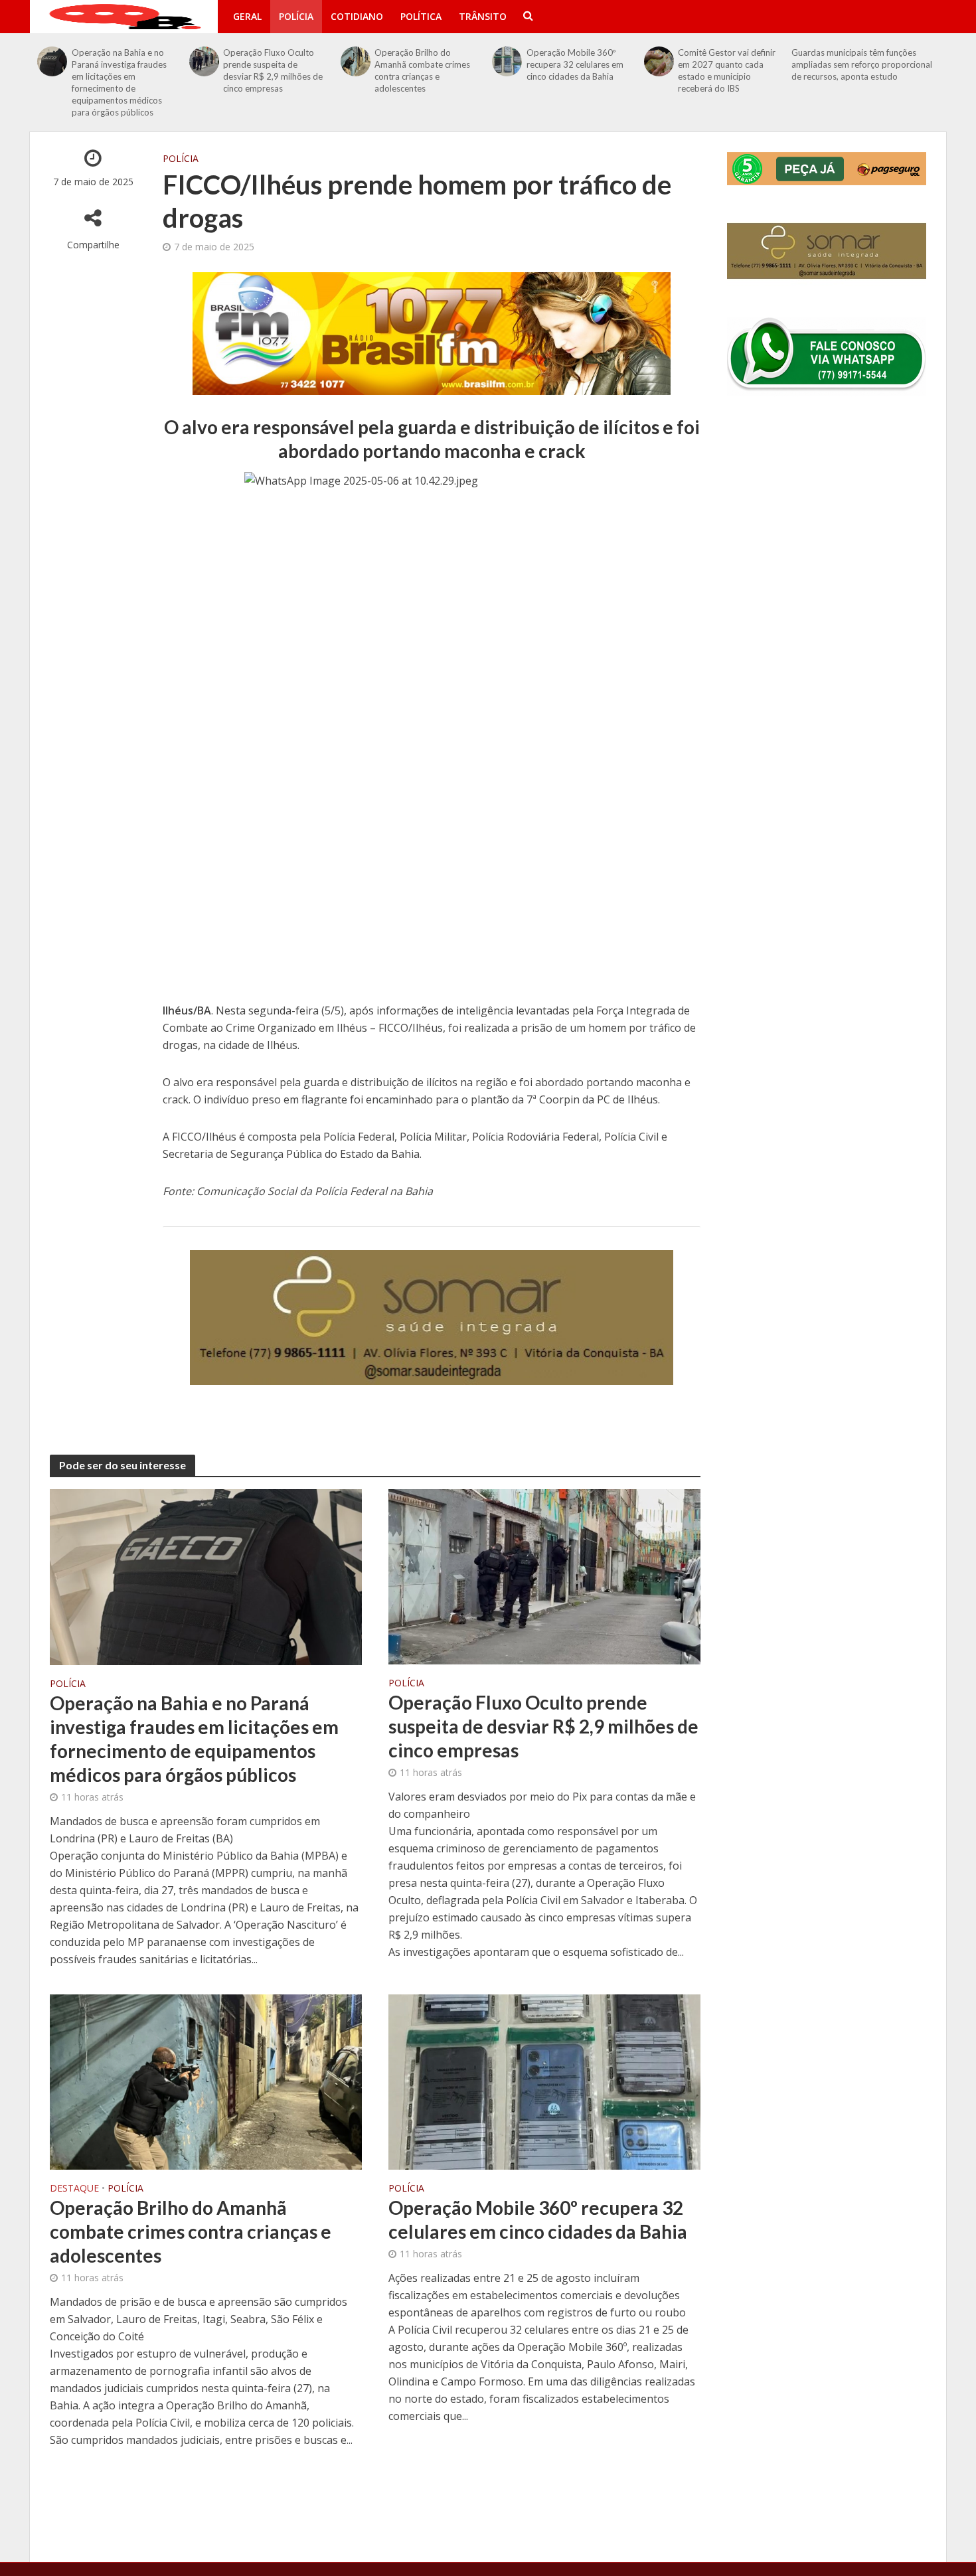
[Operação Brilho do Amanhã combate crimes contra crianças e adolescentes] (356, 61)
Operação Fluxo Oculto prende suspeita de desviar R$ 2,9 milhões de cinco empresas (273, 70)
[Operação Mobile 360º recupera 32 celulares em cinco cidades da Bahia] (507, 61)
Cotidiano (357, 16)
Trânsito (483, 16)
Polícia (296, 16)
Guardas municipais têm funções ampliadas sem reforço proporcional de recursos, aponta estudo (862, 64)
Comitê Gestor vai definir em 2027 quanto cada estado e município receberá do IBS (727, 70)
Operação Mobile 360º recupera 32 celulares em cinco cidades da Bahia (575, 64)
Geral (247, 16)
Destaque (74, 2189)
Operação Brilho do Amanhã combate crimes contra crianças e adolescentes (422, 70)
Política (421, 16)
